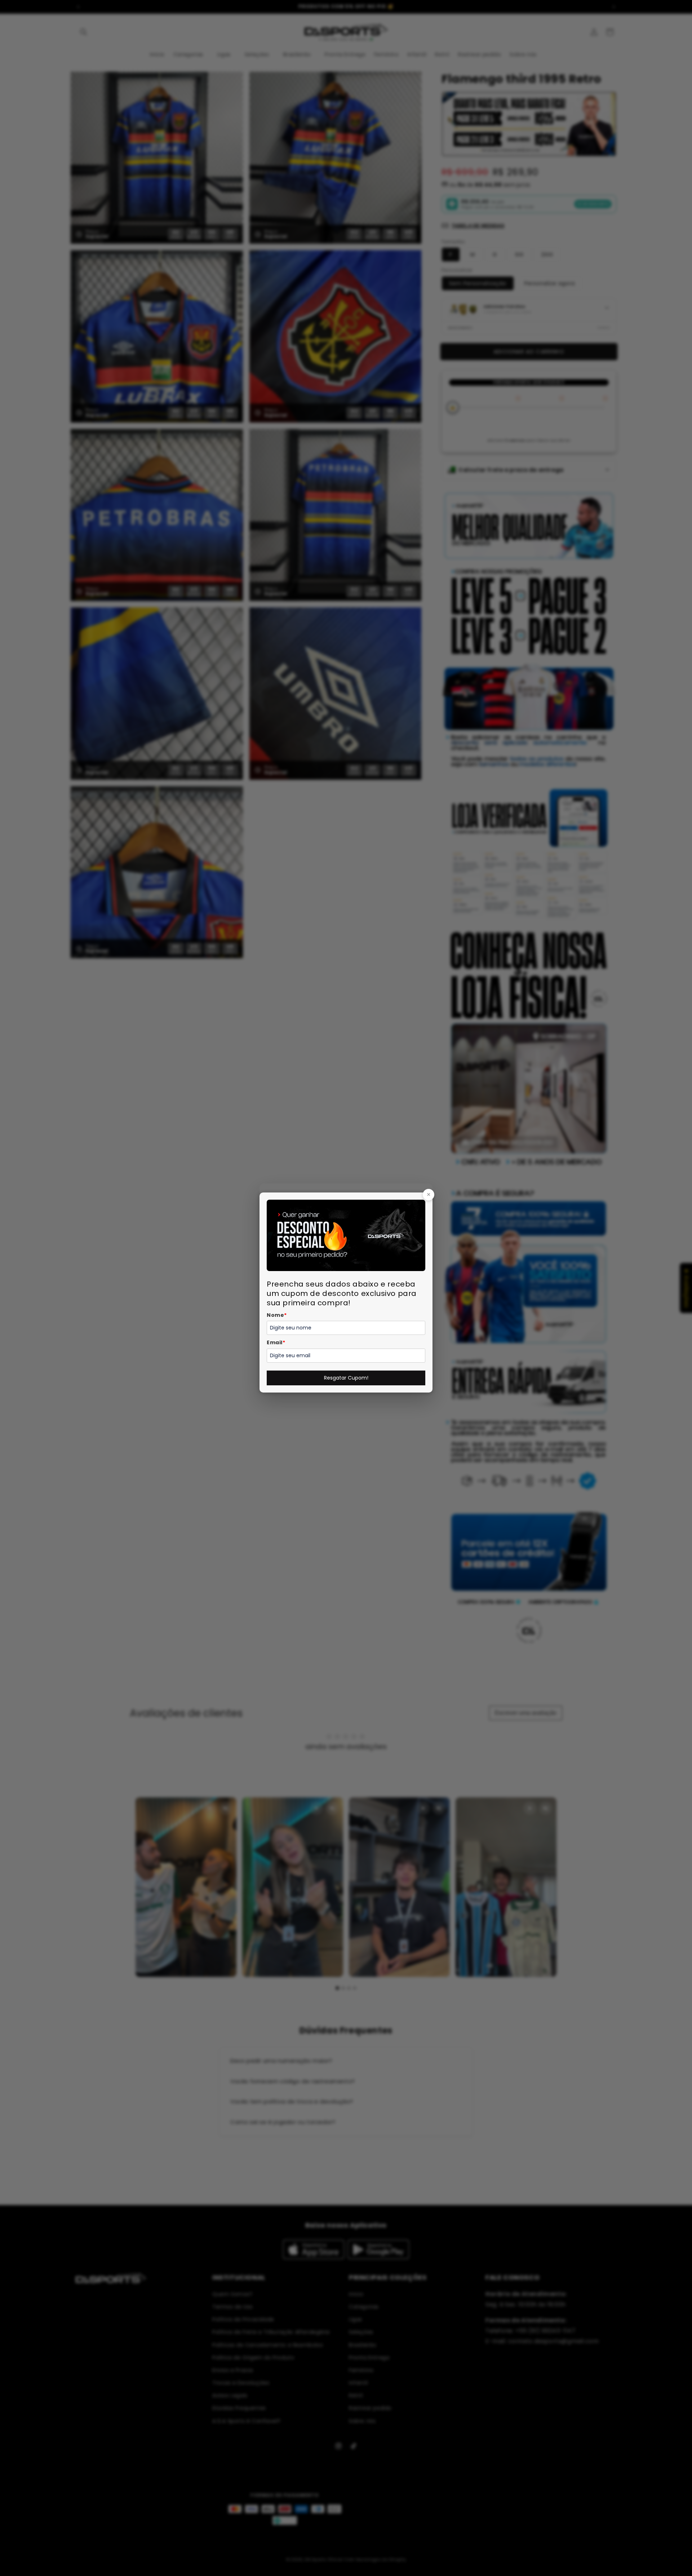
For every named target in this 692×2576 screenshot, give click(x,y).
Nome (277, 1315)
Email (276, 1342)
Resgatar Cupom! (346, 1378)
